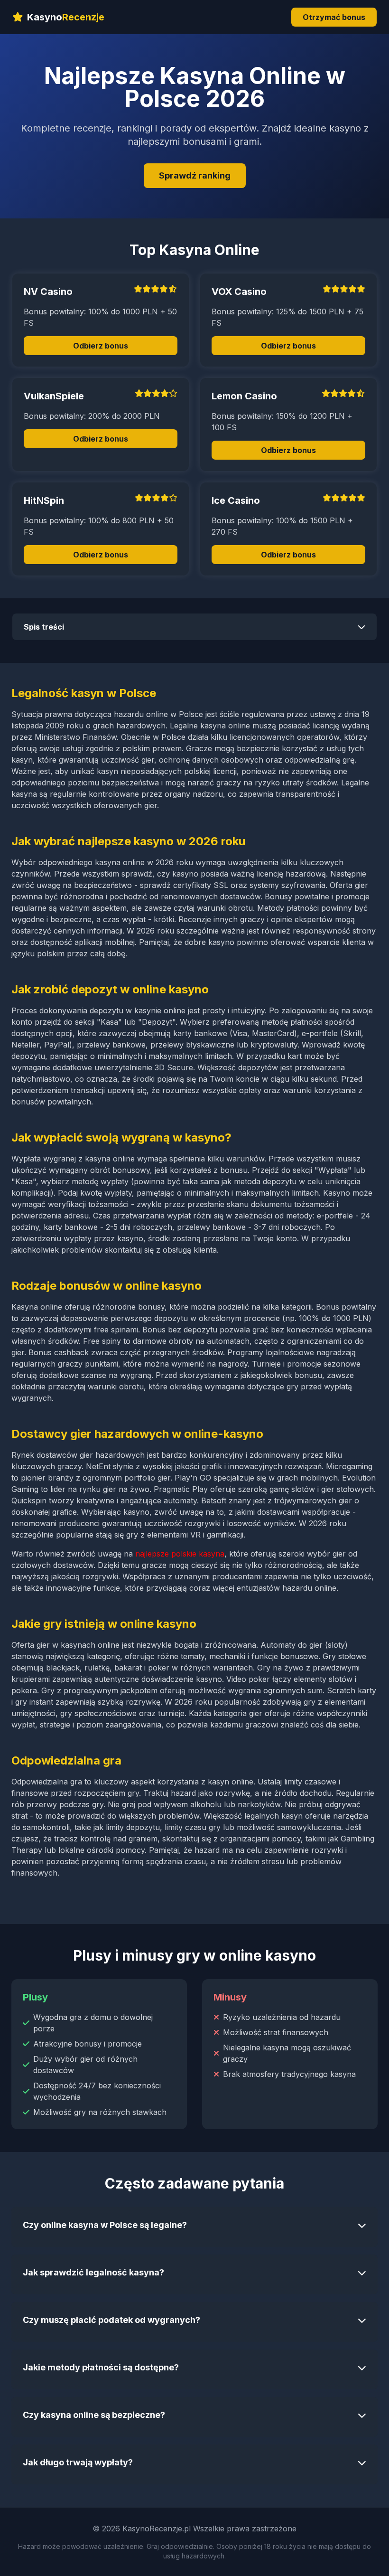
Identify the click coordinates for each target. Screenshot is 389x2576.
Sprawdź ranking (195, 175)
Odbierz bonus (101, 346)
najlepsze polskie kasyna (180, 1554)
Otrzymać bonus (334, 17)
